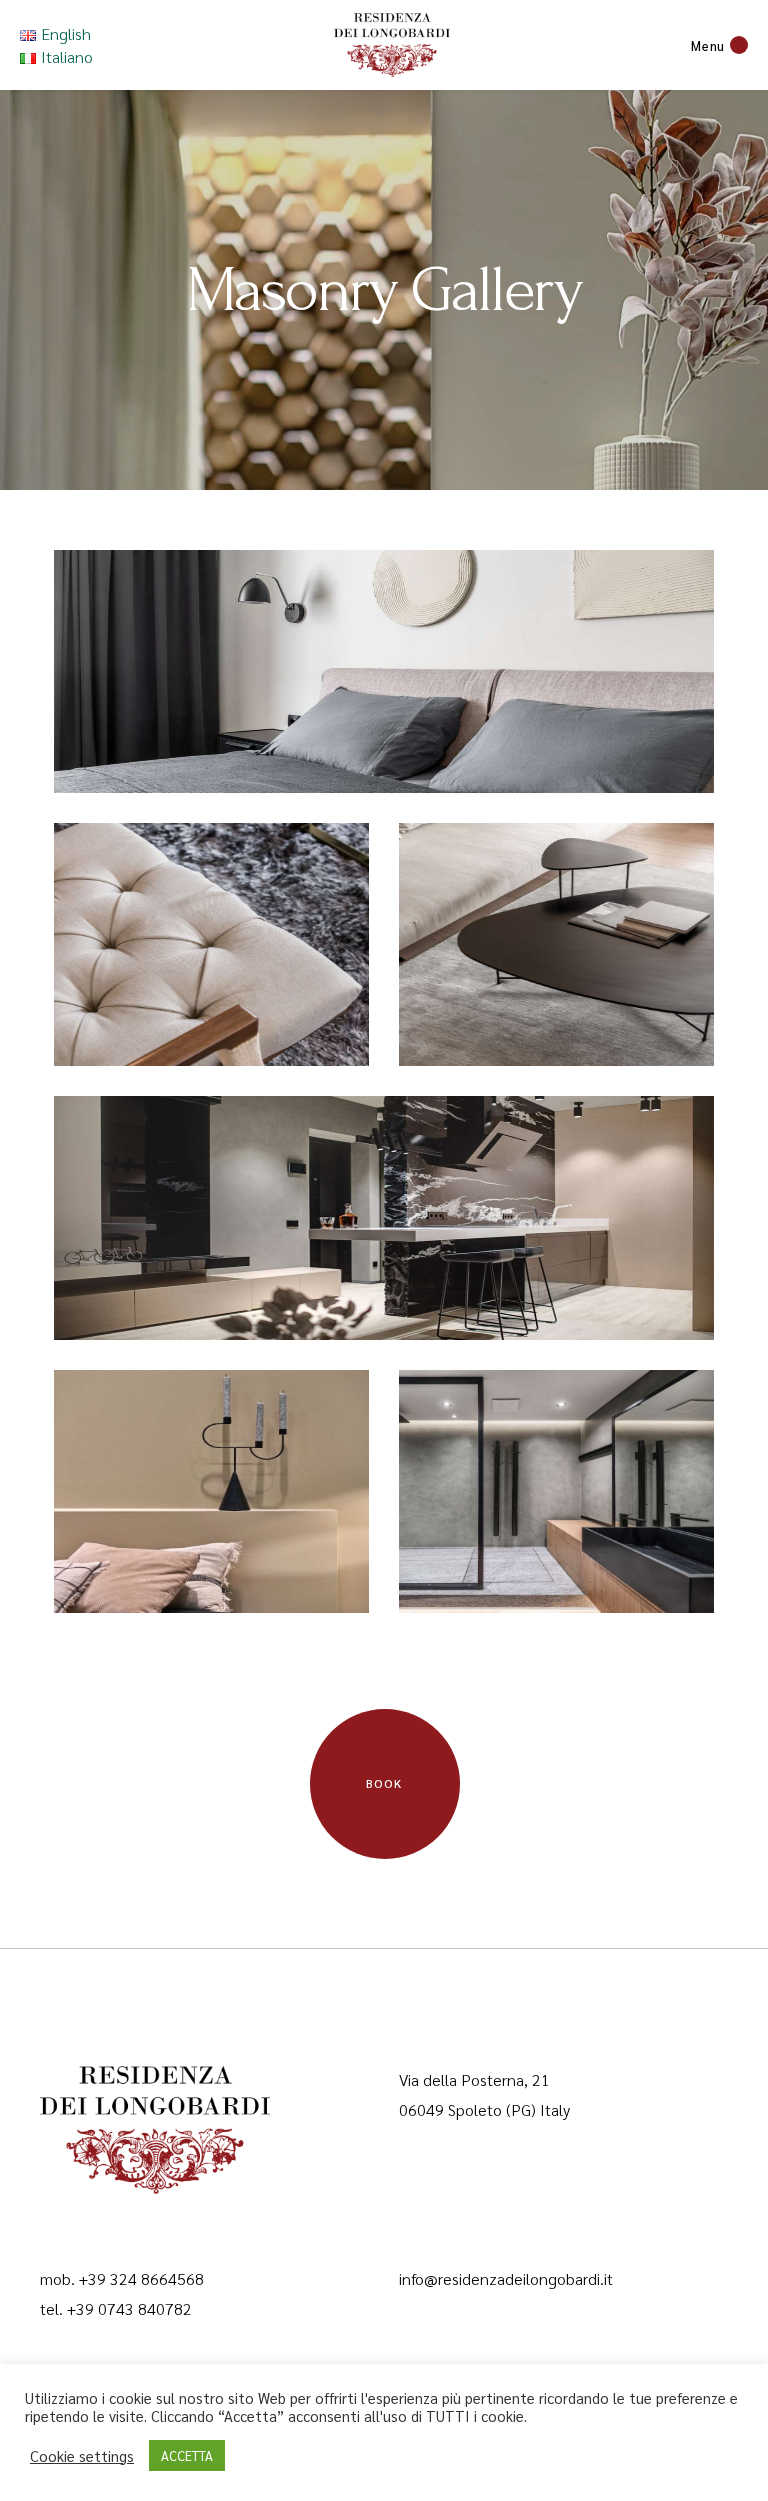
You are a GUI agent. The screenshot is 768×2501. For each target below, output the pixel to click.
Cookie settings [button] (82, 2456)
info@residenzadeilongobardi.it (506, 2278)
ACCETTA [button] (187, 2455)
